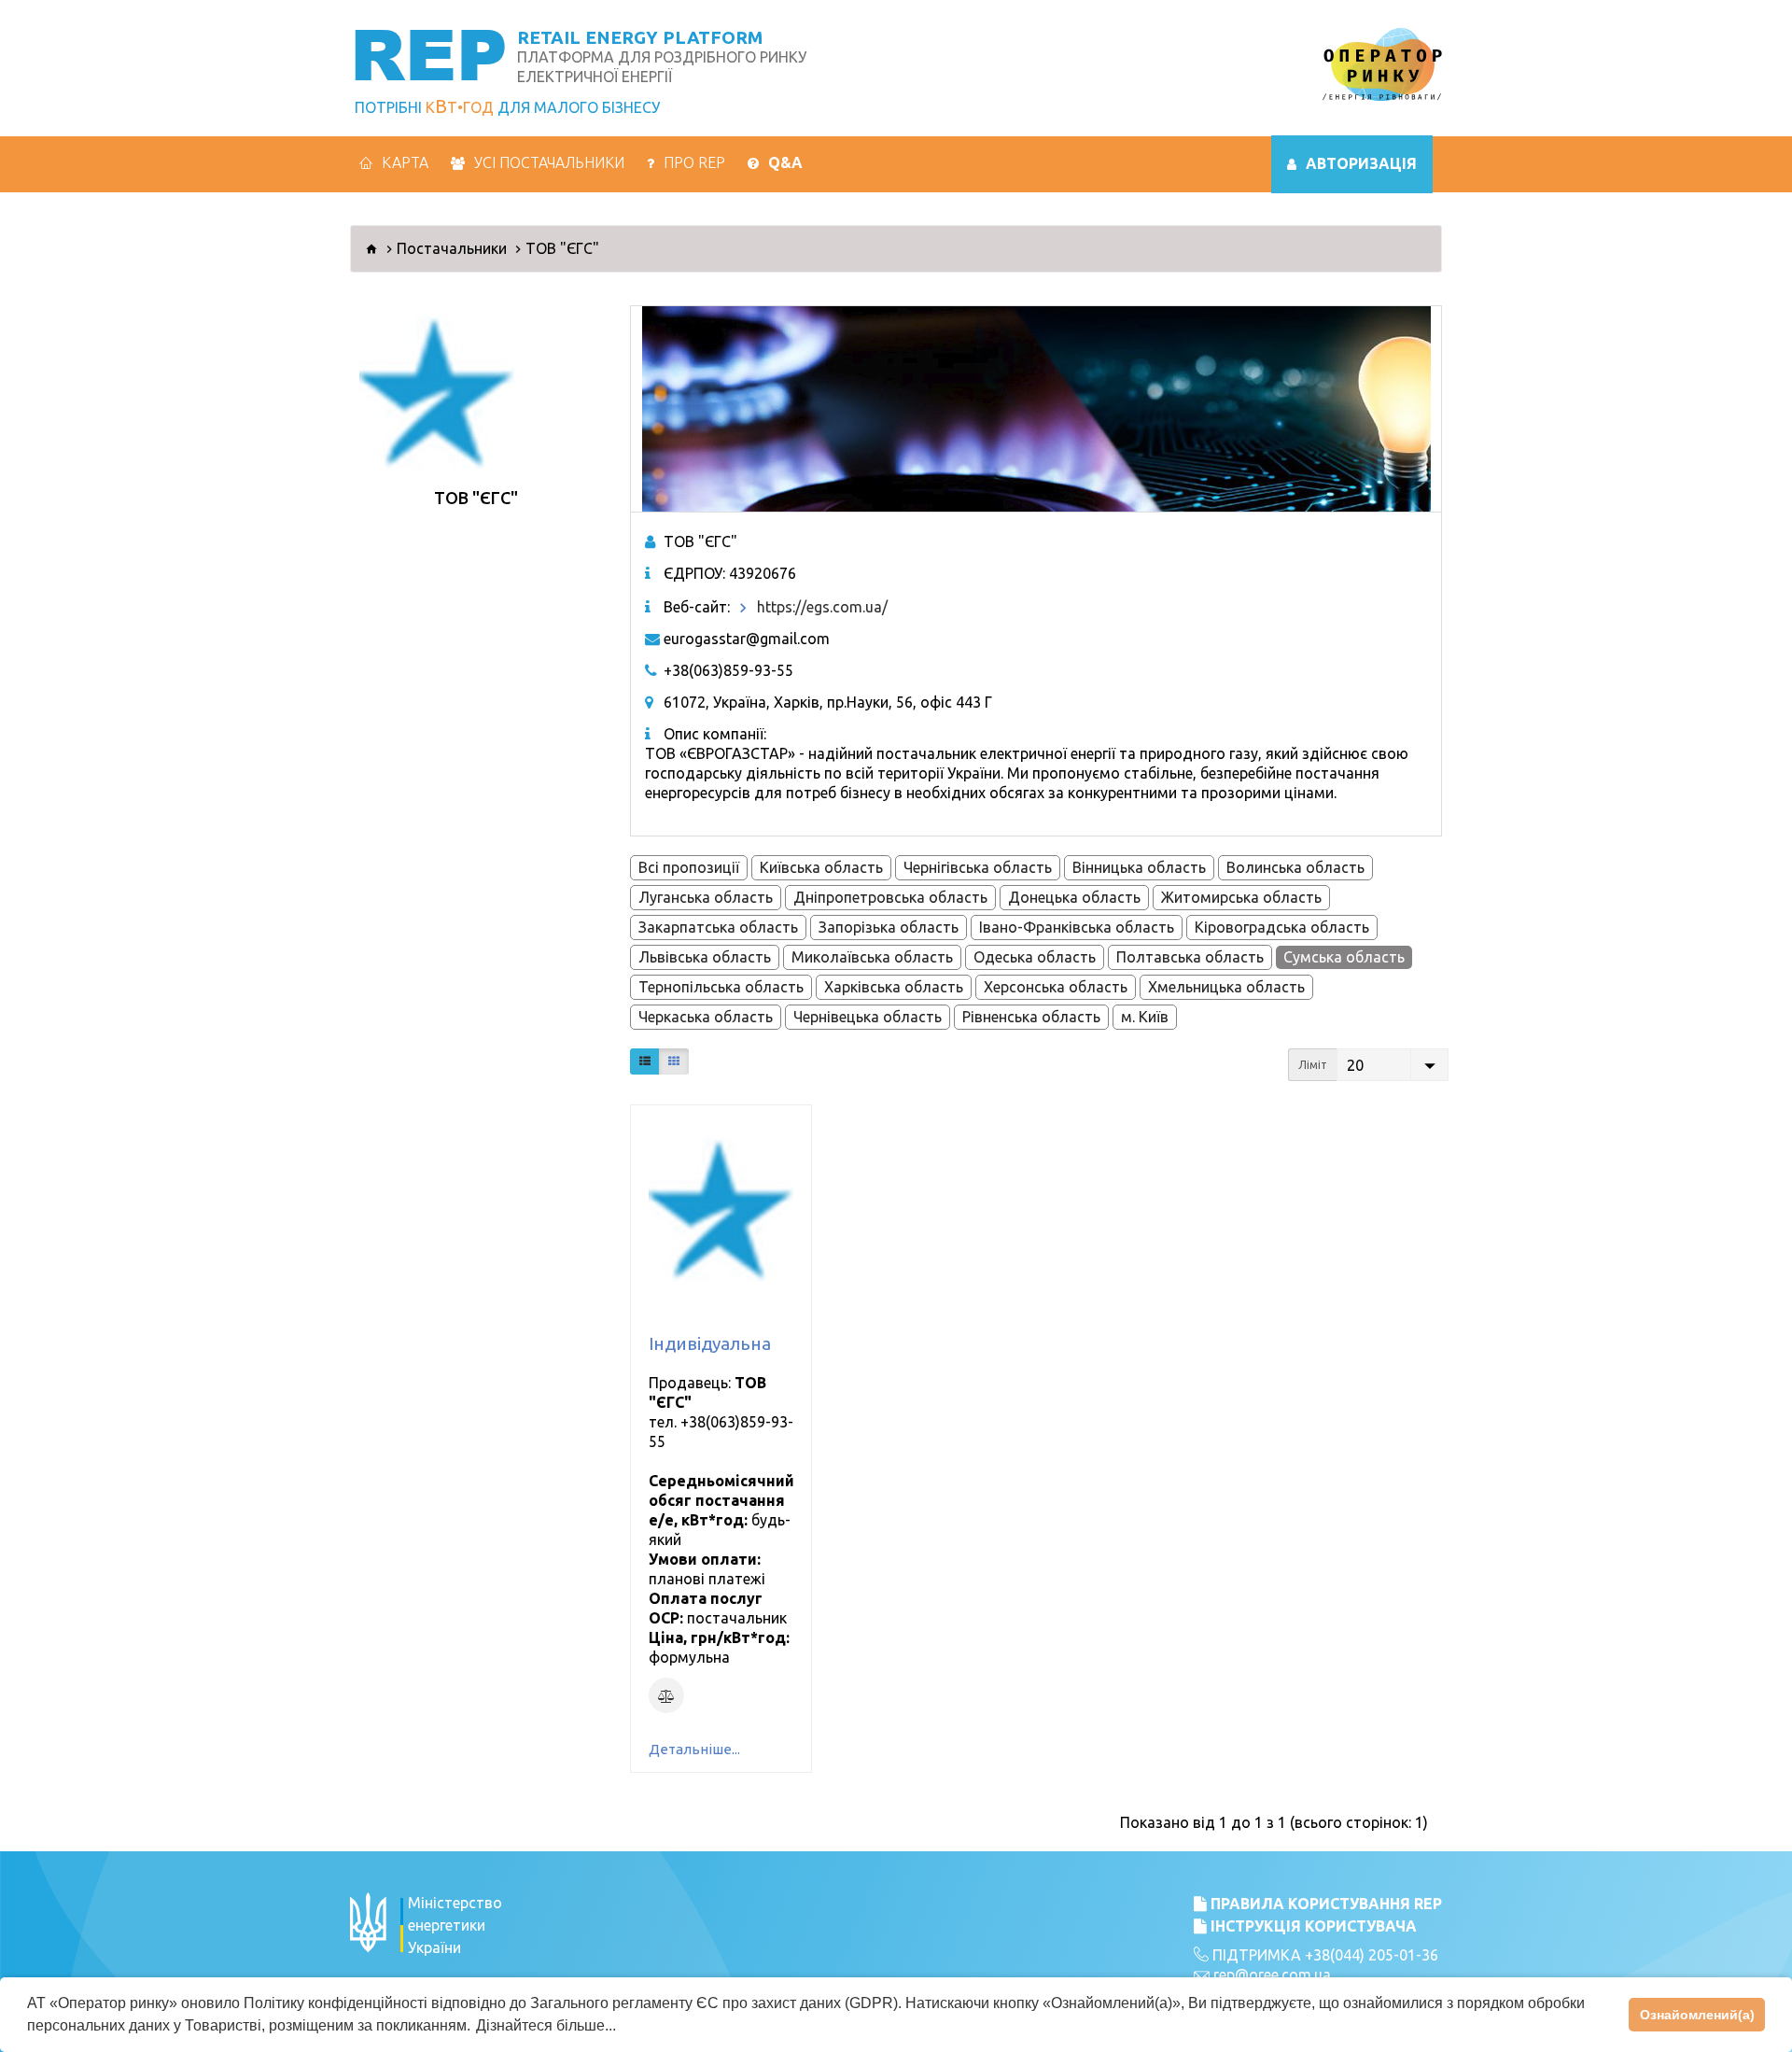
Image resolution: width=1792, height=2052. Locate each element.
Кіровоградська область (1282, 927)
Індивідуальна (710, 1343)
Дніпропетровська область (890, 897)
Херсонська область (1056, 987)
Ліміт (1313, 1065)
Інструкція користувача (1312, 1926)
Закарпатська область (718, 927)
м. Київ (1145, 1017)
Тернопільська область (721, 987)
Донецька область (1074, 897)
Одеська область (1035, 957)
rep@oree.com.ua (1272, 1975)
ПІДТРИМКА (1255, 1955)
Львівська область (705, 957)
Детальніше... (694, 1749)
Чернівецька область (868, 1017)
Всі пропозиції (689, 867)
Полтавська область (1190, 957)
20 (1355, 1065)
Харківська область (894, 987)
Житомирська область (1241, 897)
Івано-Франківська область (1077, 927)
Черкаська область (706, 1017)
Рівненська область (1031, 1017)
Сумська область (1344, 957)
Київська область (821, 867)
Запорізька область (889, 927)
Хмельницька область (1226, 987)
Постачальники (452, 248)
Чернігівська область (978, 867)
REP (429, 53)
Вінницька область (1139, 867)
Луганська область (706, 897)
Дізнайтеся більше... (546, 2025)
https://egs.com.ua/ (822, 607)
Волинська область (1295, 867)
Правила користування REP (1324, 1904)
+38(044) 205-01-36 (1372, 1955)
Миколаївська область (872, 957)
